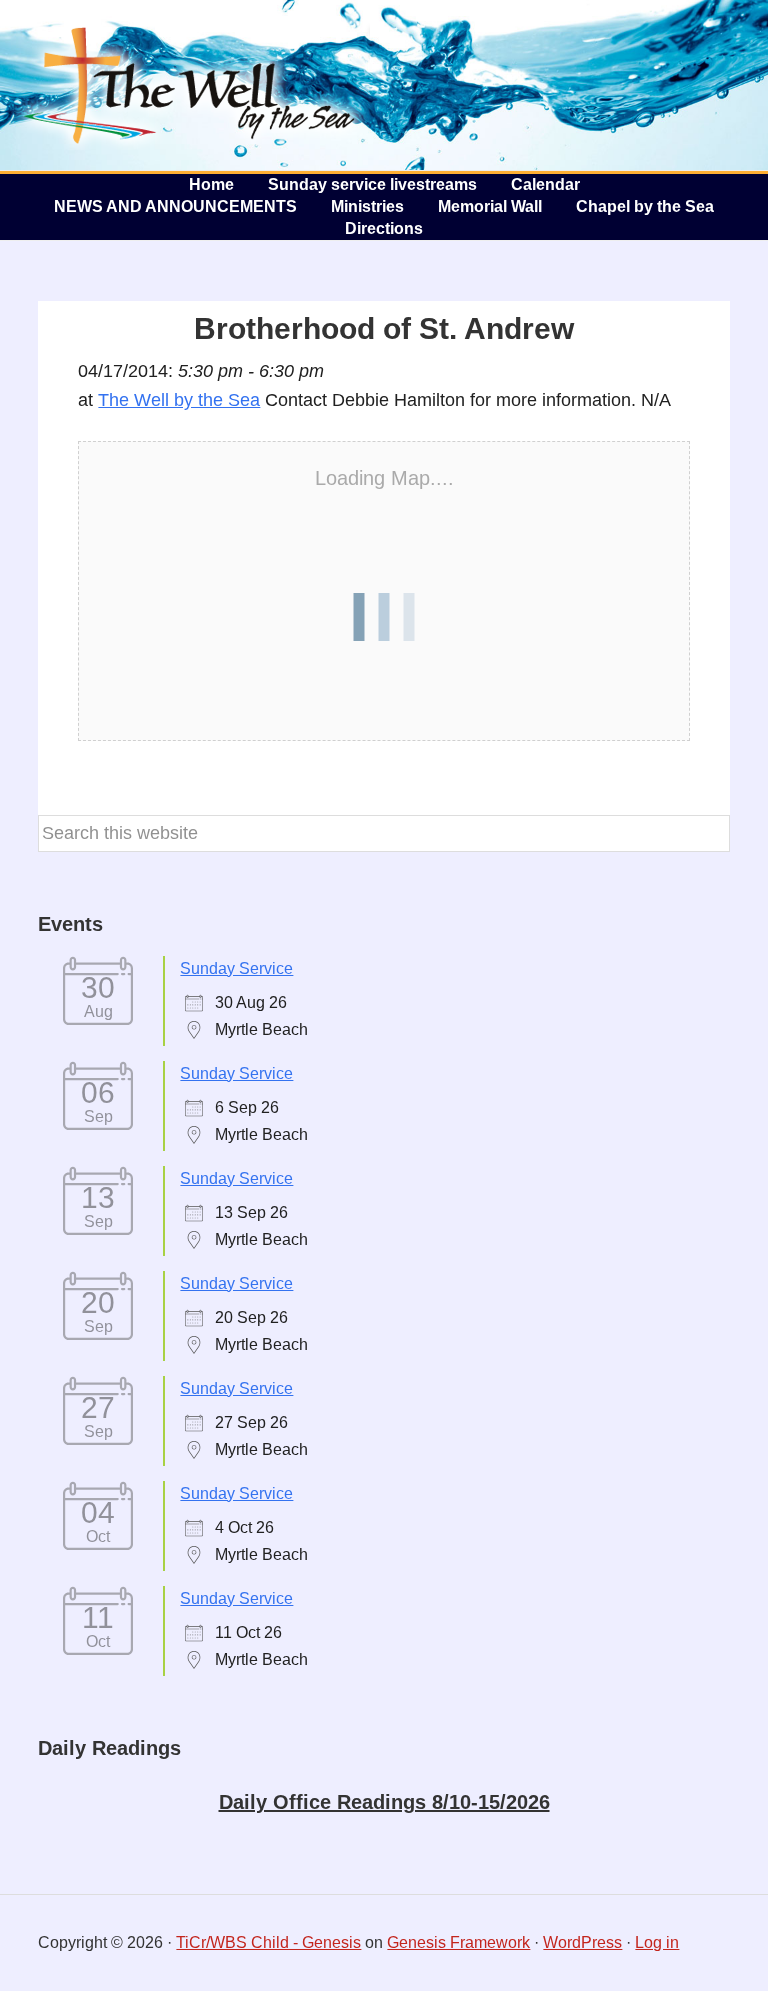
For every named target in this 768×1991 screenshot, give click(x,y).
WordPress (582, 1942)
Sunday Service (236, 968)
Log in (657, 1942)
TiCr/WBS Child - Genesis (268, 1942)
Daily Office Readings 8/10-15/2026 (384, 1802)
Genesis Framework (458, 1942)
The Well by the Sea (190, 85)
